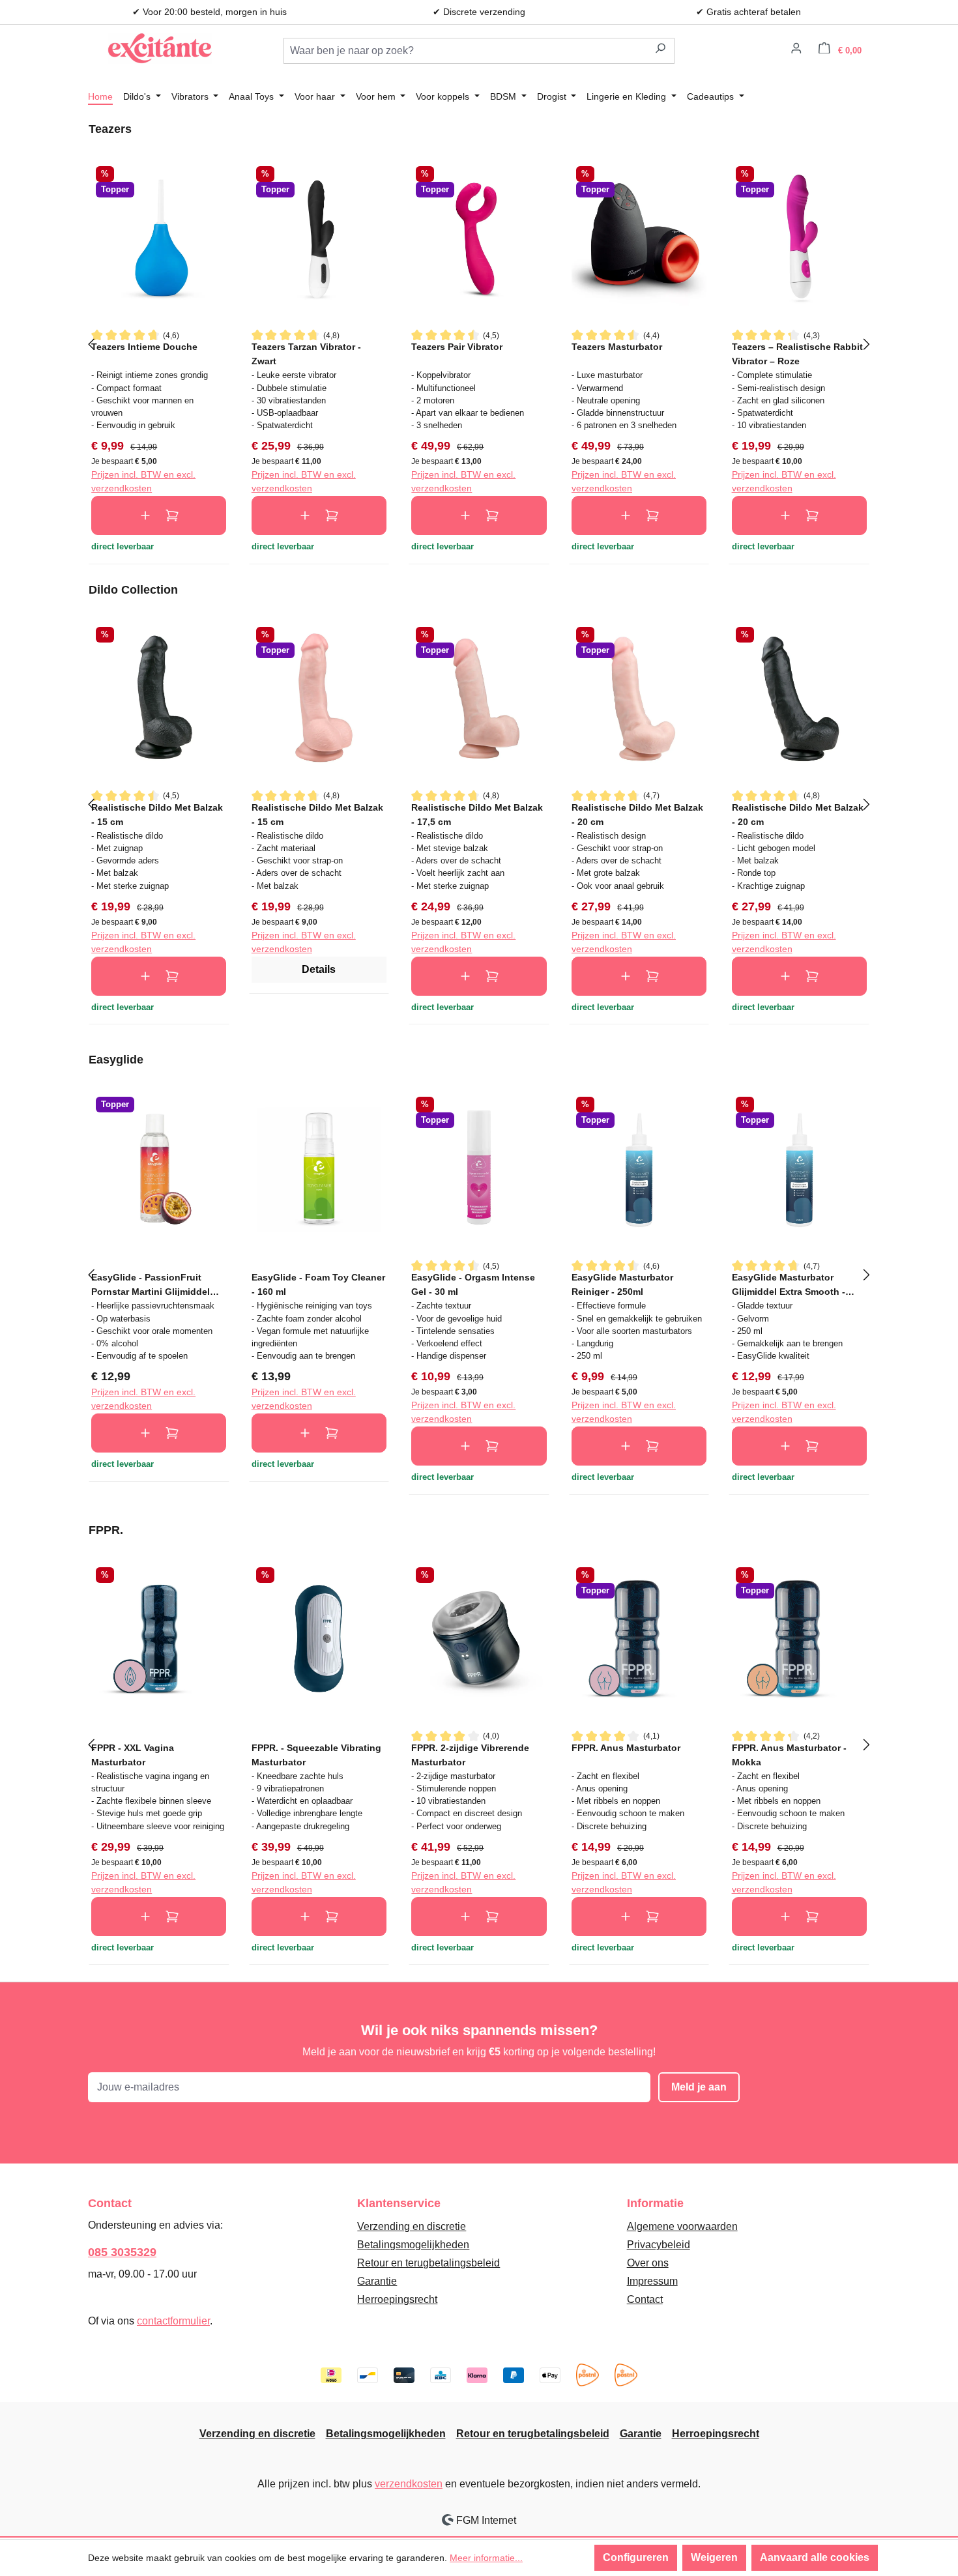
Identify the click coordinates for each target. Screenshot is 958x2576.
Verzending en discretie (412, 2226)
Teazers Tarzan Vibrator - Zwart (306, 354)
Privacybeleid (659, 2245)
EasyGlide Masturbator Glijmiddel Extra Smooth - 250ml (789, 1284)
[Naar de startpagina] (160, 48)
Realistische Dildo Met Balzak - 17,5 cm (477, 814)
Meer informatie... (486, 2558)
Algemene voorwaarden (682, 2226)
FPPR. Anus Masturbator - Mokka (789, 1755)
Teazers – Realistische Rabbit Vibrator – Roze (797, 354)
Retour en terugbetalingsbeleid (428, 2263)
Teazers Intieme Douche (144, 347)
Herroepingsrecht (397, 2299)
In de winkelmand (159, 515)
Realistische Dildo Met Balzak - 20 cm (637, 814)
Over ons (648, 2263)
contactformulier (173, 2321)
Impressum (652, 2281)
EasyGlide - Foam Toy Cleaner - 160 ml (318, 1284)
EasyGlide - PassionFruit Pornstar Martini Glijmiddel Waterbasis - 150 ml (151, 1284)
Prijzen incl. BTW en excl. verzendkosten (143, 481)
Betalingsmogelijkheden (413, 2245)
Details (319, 969)
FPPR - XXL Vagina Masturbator (133, 1755)
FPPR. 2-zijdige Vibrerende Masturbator (470, 1755)
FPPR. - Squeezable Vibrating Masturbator (316, 1755)
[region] (479, 343)
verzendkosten (409, 2484)
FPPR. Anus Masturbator (626, 1748)
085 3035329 (122, 2252)
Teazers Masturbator (617, 347)
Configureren (636, 2557)
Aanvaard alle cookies (815, 2557)
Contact (645, 2299)
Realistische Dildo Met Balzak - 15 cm (157, 814)
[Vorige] (91, 343)
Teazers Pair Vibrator (457, 347)
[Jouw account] (796, 50)
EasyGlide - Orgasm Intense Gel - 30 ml (473, 1284)
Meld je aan (699, 2087)
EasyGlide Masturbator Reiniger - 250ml (622, 1284)
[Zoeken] (660, 51)
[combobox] (465, 51)
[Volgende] (867, 343)
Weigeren (714, 2557)
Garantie (377, 2281)
